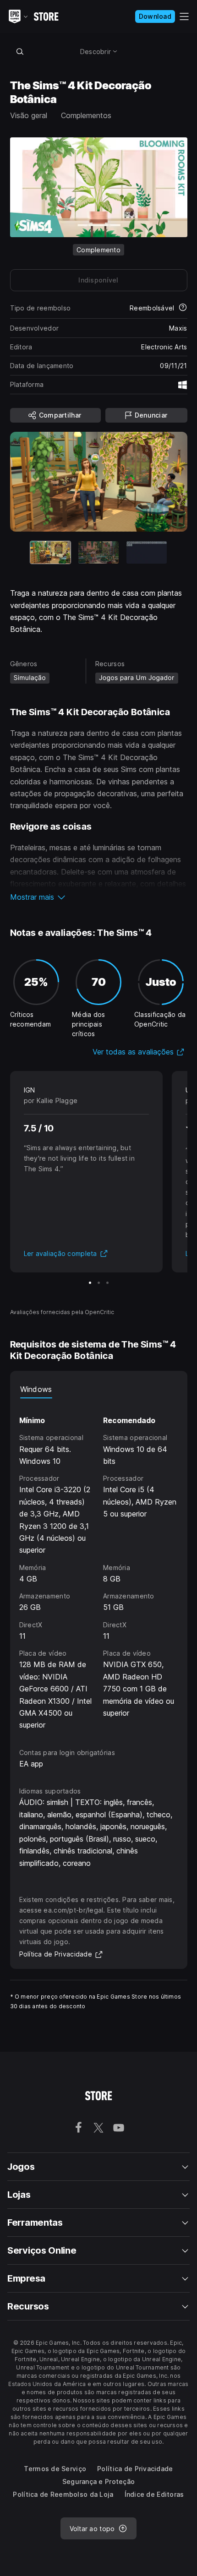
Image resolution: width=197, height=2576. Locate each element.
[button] (99, 897)
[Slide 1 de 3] (90, 1283)
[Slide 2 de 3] (98, 552)
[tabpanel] (99, 1565)
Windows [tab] (36, 1389)
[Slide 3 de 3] (147, 552)
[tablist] (99, 1389)
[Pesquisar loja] (20, 51)
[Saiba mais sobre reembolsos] (183, 308)
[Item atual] (50, 552)
